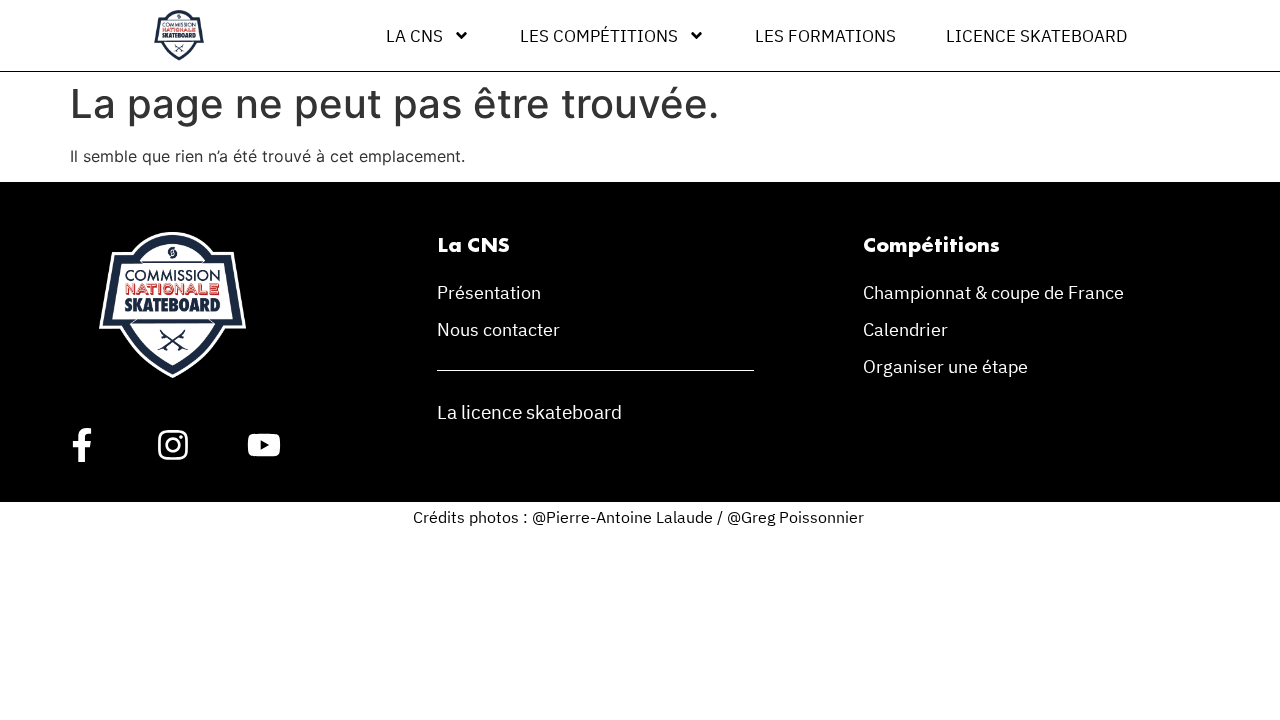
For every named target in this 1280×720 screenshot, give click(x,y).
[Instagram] (173, 445)
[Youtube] (264, 445)
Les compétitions (599, 36)
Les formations (825, 36)
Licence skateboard (1036, 36)
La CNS (414, 36)
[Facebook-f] (82, 445)
